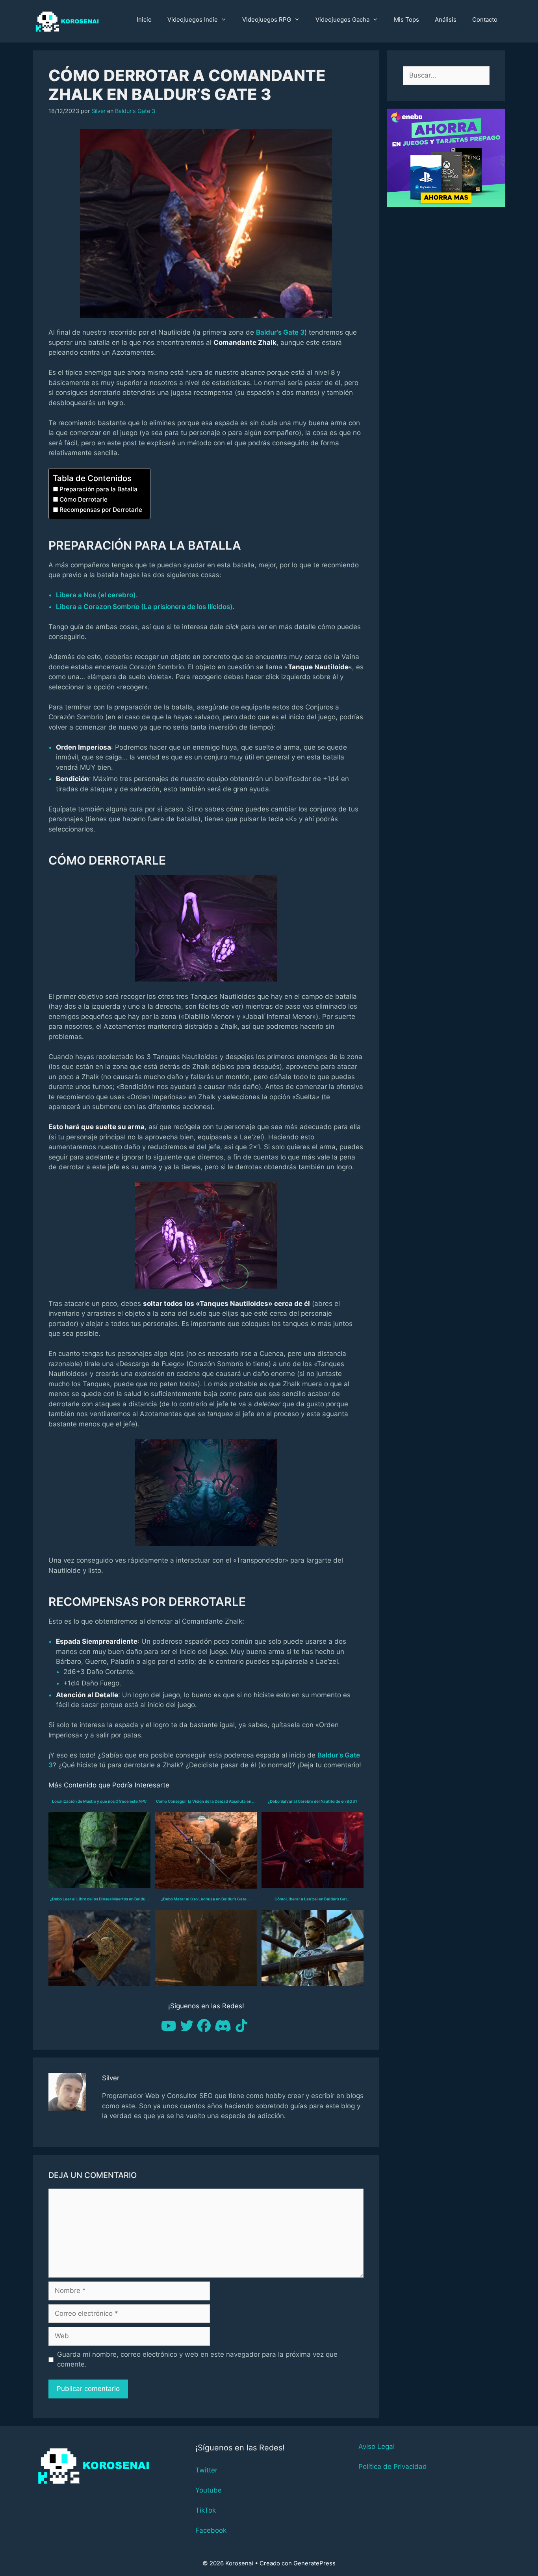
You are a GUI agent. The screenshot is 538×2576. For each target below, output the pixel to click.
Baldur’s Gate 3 (280, 332)
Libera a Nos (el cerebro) (96, 595)
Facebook (211, 2530)
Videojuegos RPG (267, 19)
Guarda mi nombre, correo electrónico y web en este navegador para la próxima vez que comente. (197, 2359)
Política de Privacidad (393, 2467)
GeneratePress (314, 2563)
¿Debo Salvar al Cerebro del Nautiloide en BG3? (313, 1801)
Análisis (446, 19)
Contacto (485, 19)
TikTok (206, 2510)
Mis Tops (406, 19)
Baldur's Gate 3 (135, 111)
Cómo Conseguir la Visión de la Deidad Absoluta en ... (206, 1801)
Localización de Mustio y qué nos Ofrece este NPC (99, 1801)
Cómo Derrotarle (83, 499)
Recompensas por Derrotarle (101, 510)
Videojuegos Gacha (342, 19)
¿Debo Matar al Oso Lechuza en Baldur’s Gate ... (206, 1899)
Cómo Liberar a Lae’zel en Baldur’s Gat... (313, 1899)
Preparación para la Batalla (98, 489)
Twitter (206, 2470)
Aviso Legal (377, 2446)
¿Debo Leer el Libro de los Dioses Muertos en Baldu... (99, 1899)
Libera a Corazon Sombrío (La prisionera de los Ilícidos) (144, 607)
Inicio (144, 19)
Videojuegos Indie (193, 19)
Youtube (209, 2490)
